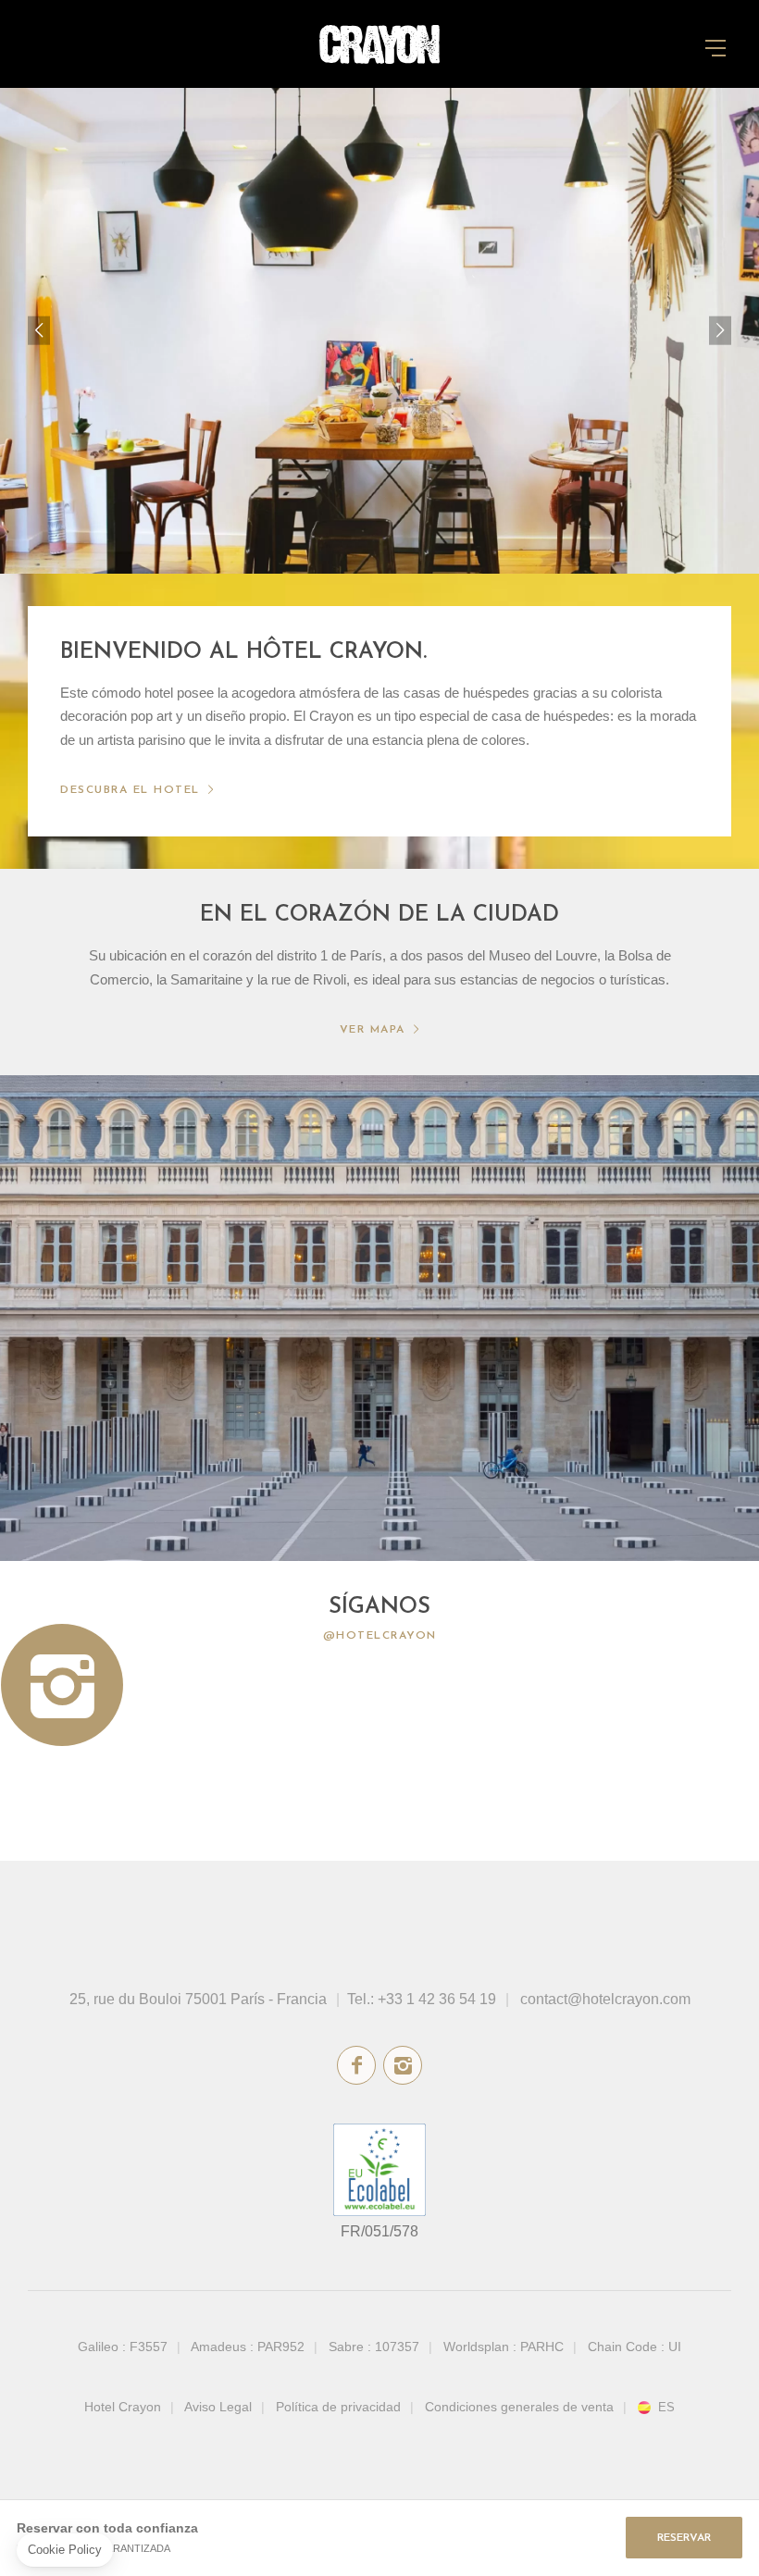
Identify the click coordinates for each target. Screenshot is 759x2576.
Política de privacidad (338, 2407)
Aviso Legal (218, 2407)
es (666, 2408)
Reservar (684, 2538)
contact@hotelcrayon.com (605, 1999)
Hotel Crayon (123, 2407)
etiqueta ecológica (379, 2170)
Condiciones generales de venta (519, 2407)
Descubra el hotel (130, 790)
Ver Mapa (373, 1030)
